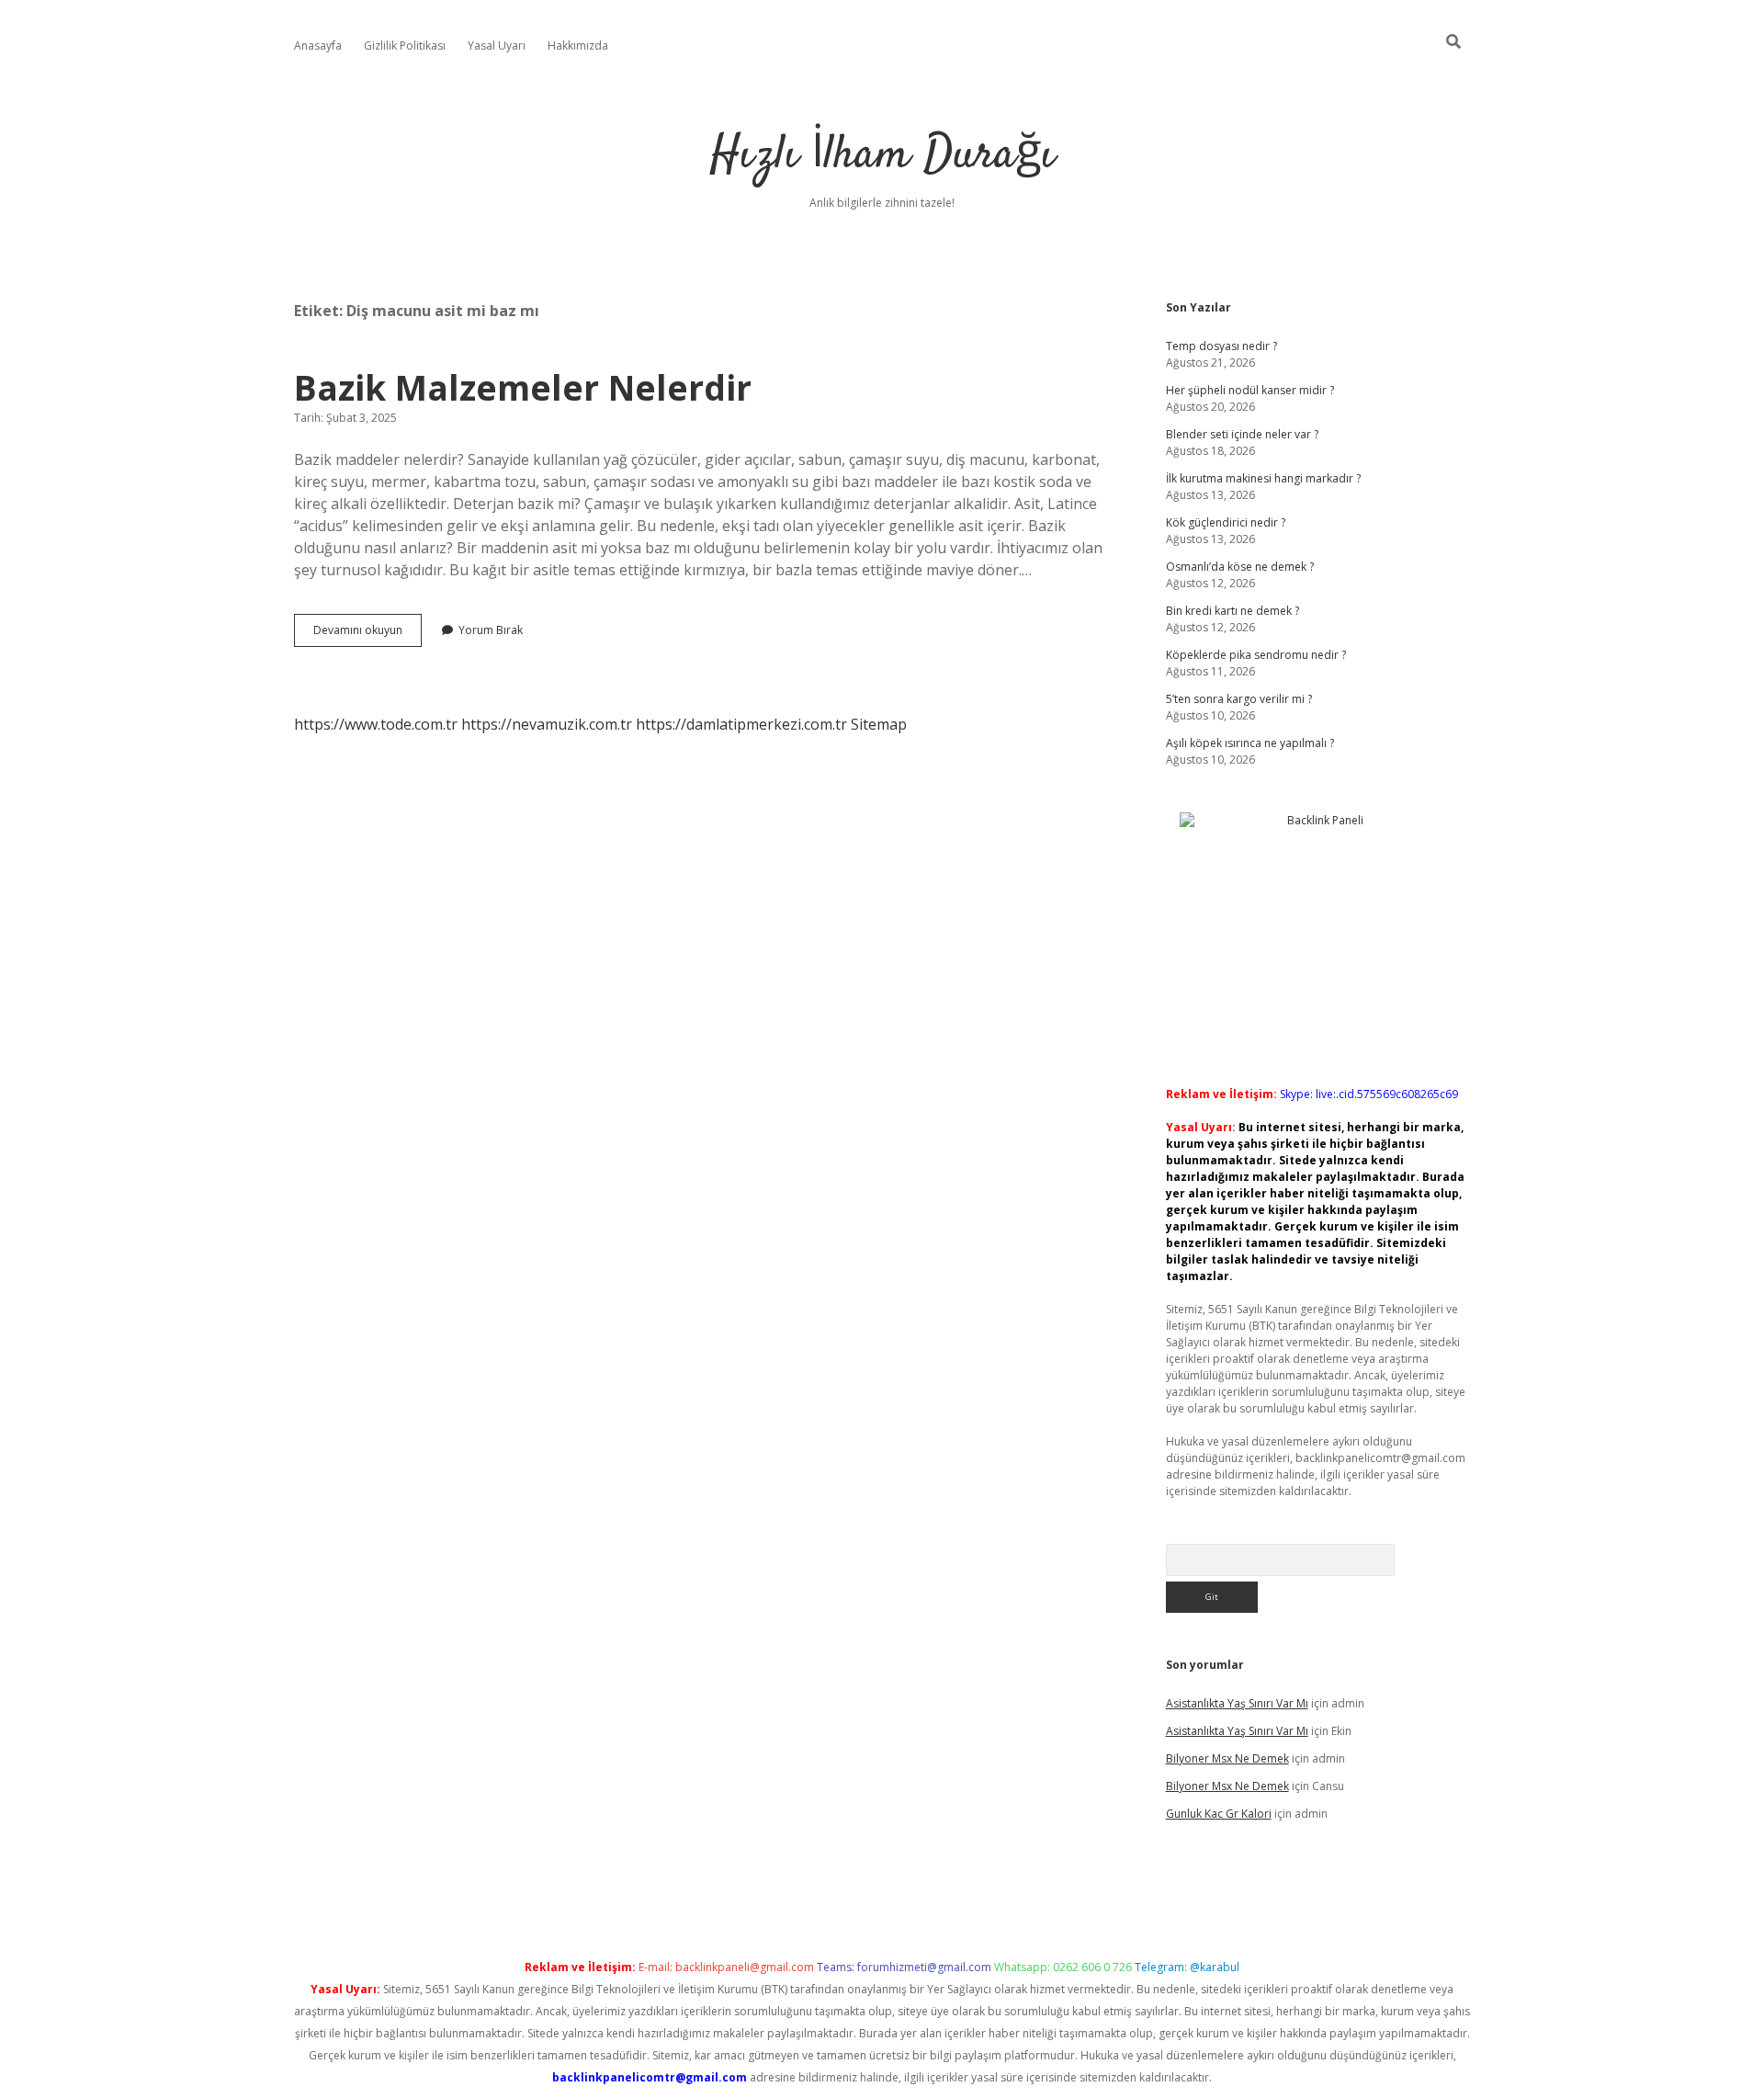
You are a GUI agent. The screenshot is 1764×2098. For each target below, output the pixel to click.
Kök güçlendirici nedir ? (1226, 522)
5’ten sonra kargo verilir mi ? (1239, 699)
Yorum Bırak (491, 630)
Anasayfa (318, 45)
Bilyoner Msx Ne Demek (1227, 1758)
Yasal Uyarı (497, 45)
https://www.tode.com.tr (376, 724)
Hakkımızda (578, 45)
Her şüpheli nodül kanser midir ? (1250, 390)
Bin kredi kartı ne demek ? (1233, 611)
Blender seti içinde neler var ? (1242, 434)
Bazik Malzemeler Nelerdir (523, 387)
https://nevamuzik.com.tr (547, 724)
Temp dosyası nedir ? (1221, 346)
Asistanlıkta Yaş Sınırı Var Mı (1237, 1703)
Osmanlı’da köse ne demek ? (1240, 567)
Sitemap (879, 724)
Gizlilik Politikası (405, 45)
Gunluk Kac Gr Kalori (1219, 1814)
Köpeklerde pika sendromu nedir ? (1256, 655)
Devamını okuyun (367, 634)
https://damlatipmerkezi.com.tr (741, 724)
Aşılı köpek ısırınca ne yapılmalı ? (1250, 743)
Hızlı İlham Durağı (882, 156)
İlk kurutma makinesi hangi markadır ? (1263, 478)
